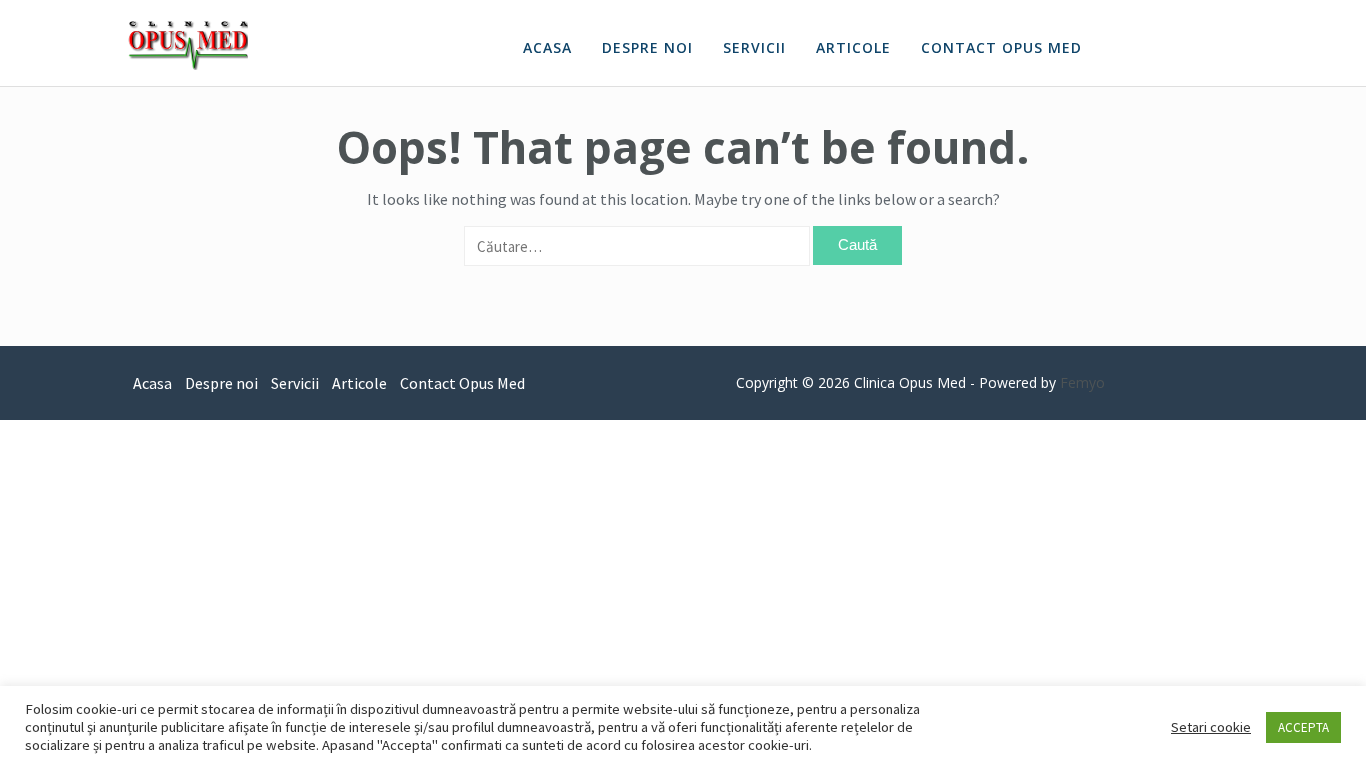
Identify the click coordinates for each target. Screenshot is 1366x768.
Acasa (547, 47)
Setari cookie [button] (1211, 727)
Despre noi (647, 47)
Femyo (1082, 382)
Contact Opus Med (1001, 47)
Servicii (754, 47)
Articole (853, 47)
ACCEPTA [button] (1303, 727)
